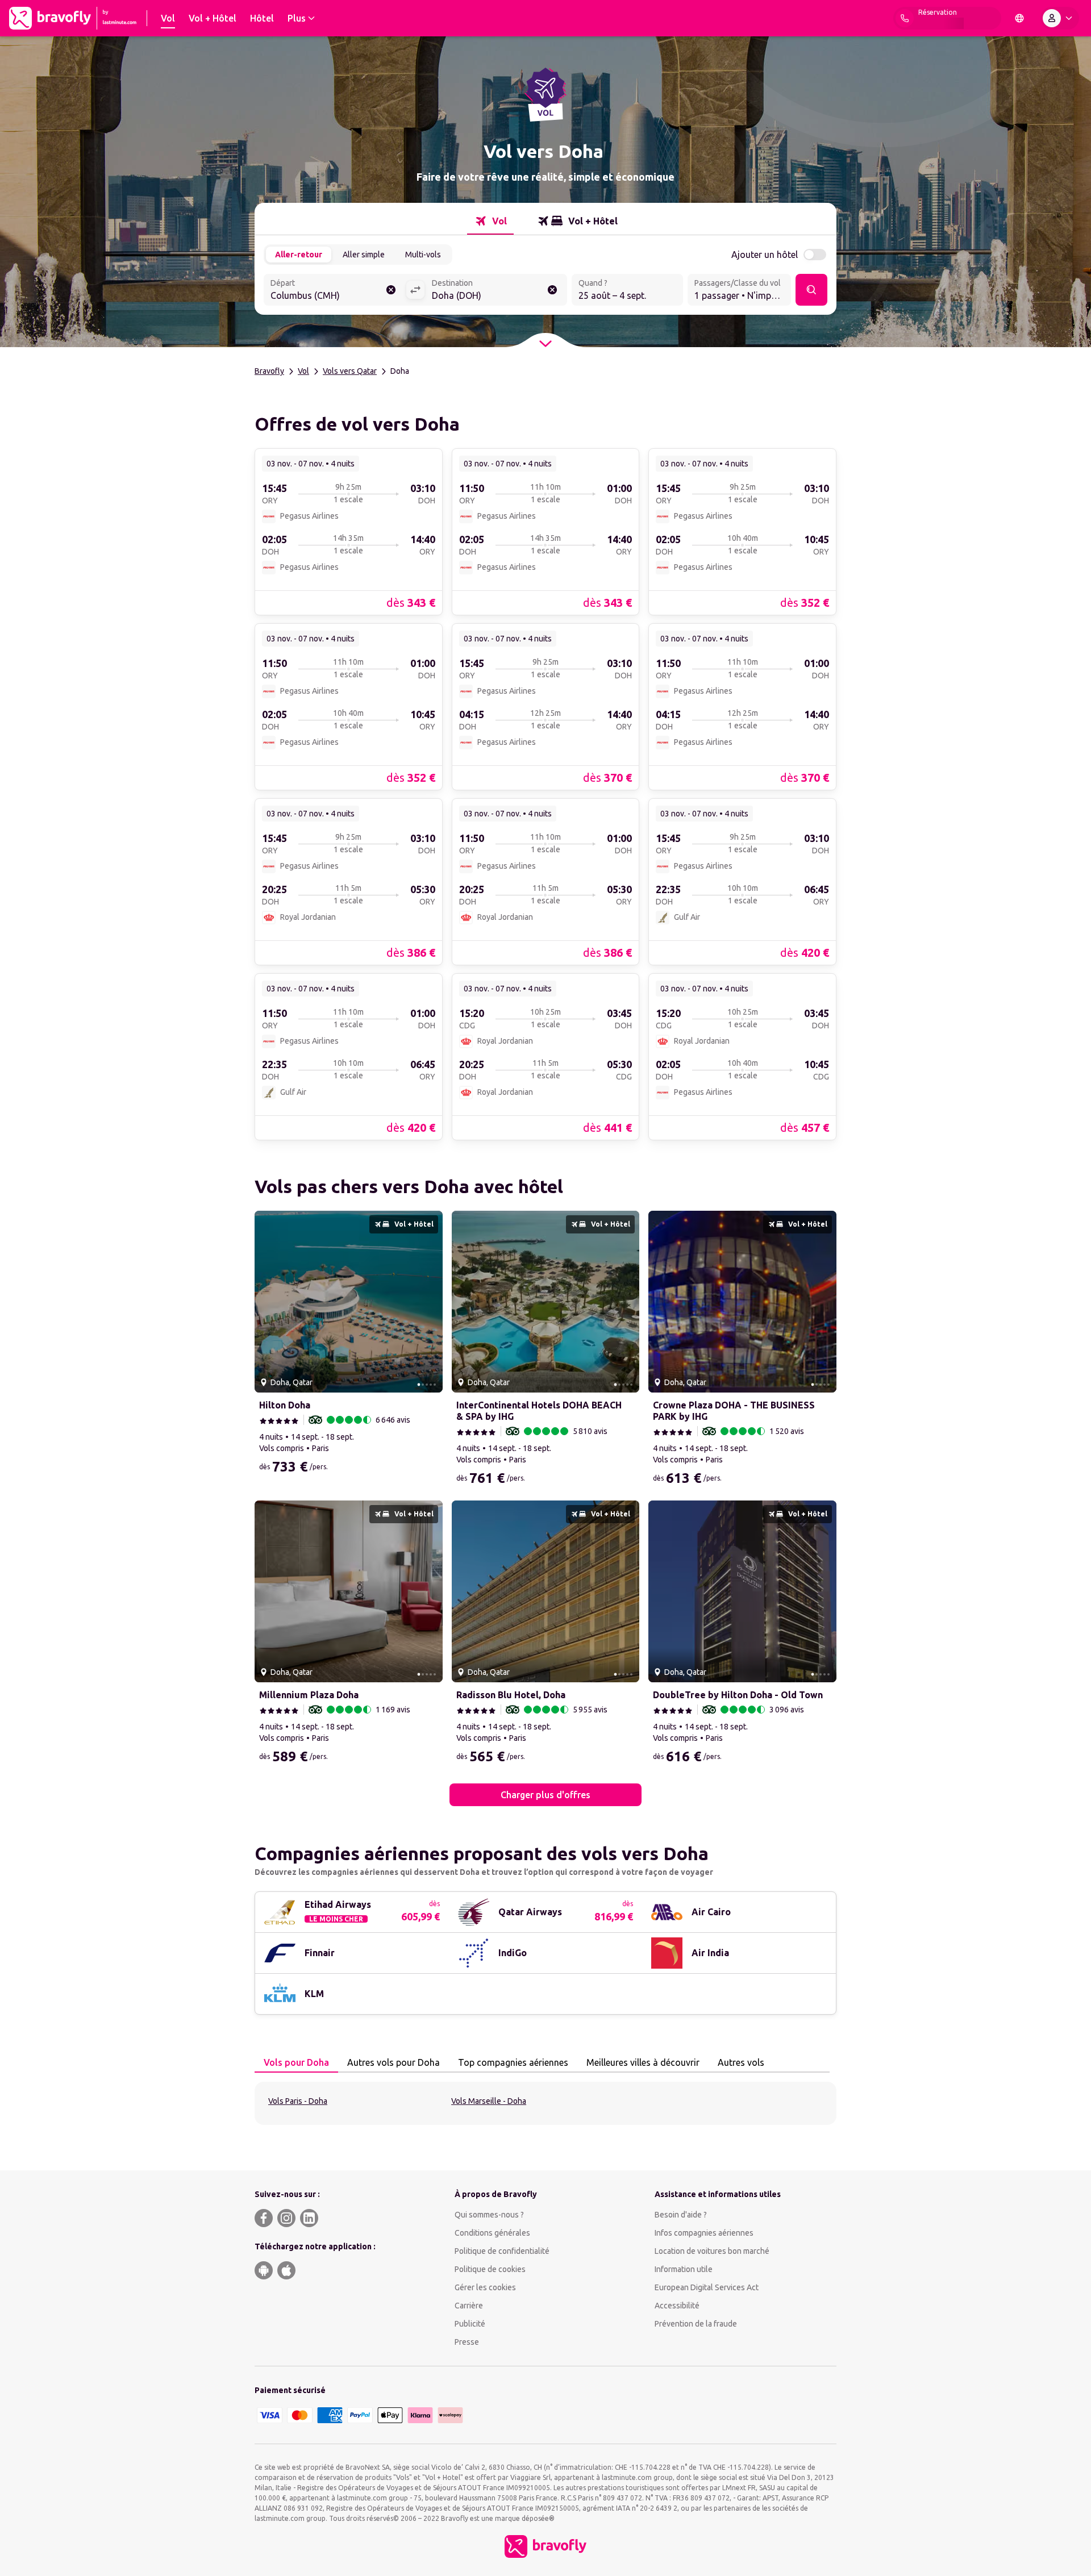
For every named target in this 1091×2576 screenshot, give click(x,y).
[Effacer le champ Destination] (552, 290)
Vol (303, 371)
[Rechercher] (811, 290)
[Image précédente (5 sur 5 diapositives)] (268, 1302)
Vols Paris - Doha (298, 2101)
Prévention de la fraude (696, 2324)
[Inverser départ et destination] (415, 290)
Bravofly (269, 371)
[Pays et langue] (1019, 18)
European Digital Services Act (707, 2287)
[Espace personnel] (1060, 18)
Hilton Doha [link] (285, 1405)
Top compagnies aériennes (513, 2062)
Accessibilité (677, 2306)
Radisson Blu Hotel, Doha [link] (511, 1695)
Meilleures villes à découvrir (643, 2062)
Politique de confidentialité (502, 2251)
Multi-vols (423, 255)
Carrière (469, 2306)
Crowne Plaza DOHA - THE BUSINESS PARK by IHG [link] (734, 1411)
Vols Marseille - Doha (489, 2101)
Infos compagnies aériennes (704, 2233)
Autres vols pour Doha (393, 2062)
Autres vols (741, 2062)
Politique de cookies (490, 2269)
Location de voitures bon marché (712, 2251)
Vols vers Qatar (350, 371)
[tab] (490, 221)
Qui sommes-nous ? (489, 2215)
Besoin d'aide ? (681, 2215)
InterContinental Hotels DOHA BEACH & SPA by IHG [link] (539, 1411)
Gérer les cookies (485, 2287)
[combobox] (335, 291)
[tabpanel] (545, 2103)
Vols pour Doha (296, 2062)
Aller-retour (299, 255)
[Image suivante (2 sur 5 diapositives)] (430, 1302)
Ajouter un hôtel (765, 255)
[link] (349, 531)
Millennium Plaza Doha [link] (309, 1695)
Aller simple (364, 255)
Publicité (470, 2324)
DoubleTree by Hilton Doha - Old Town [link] (738, 1695)
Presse (467, 2342)
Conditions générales (492, 2233)
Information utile (684, 2269)
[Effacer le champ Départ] (391, 290)
